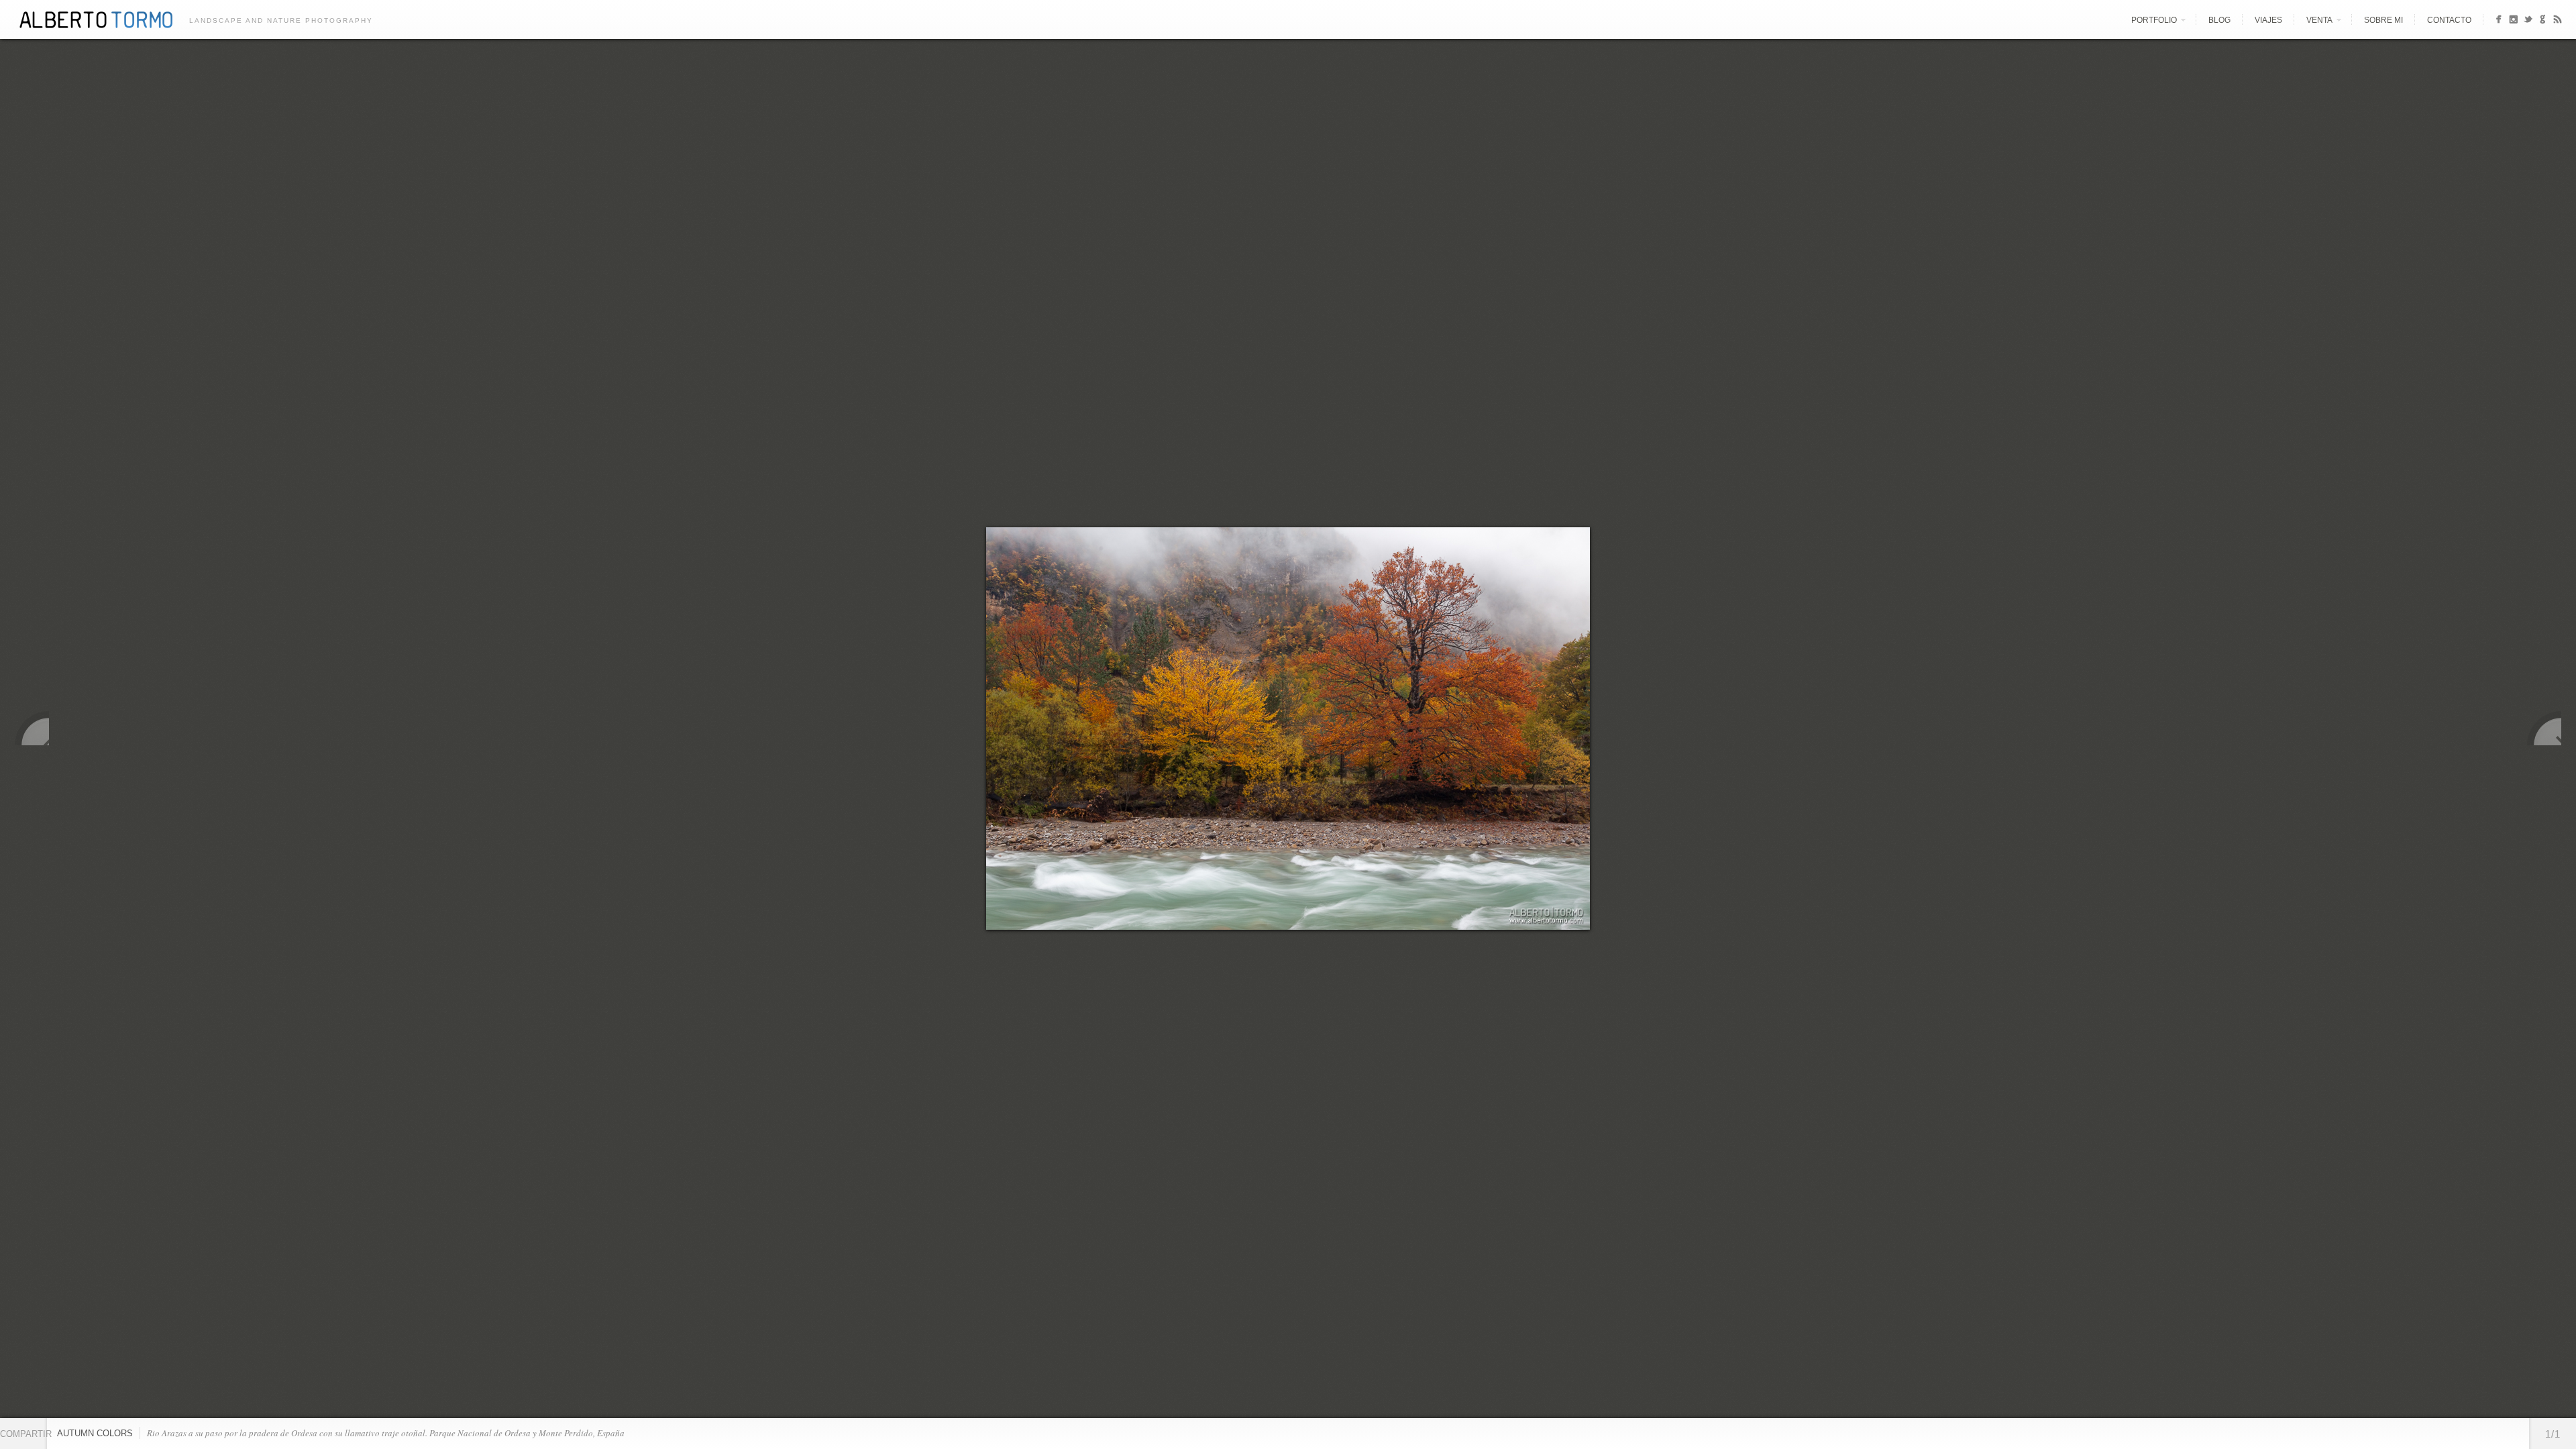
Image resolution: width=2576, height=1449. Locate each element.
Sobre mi (2383, 20)
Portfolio (2154, 20)
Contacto (2449, 20)
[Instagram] (2513, 21)
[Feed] (2558, 21)
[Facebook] (2499, 21)
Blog (2219, 20)
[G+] (2543, 21)
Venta (2319, 20)
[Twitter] (2528, 21)
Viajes (2268, 20)
